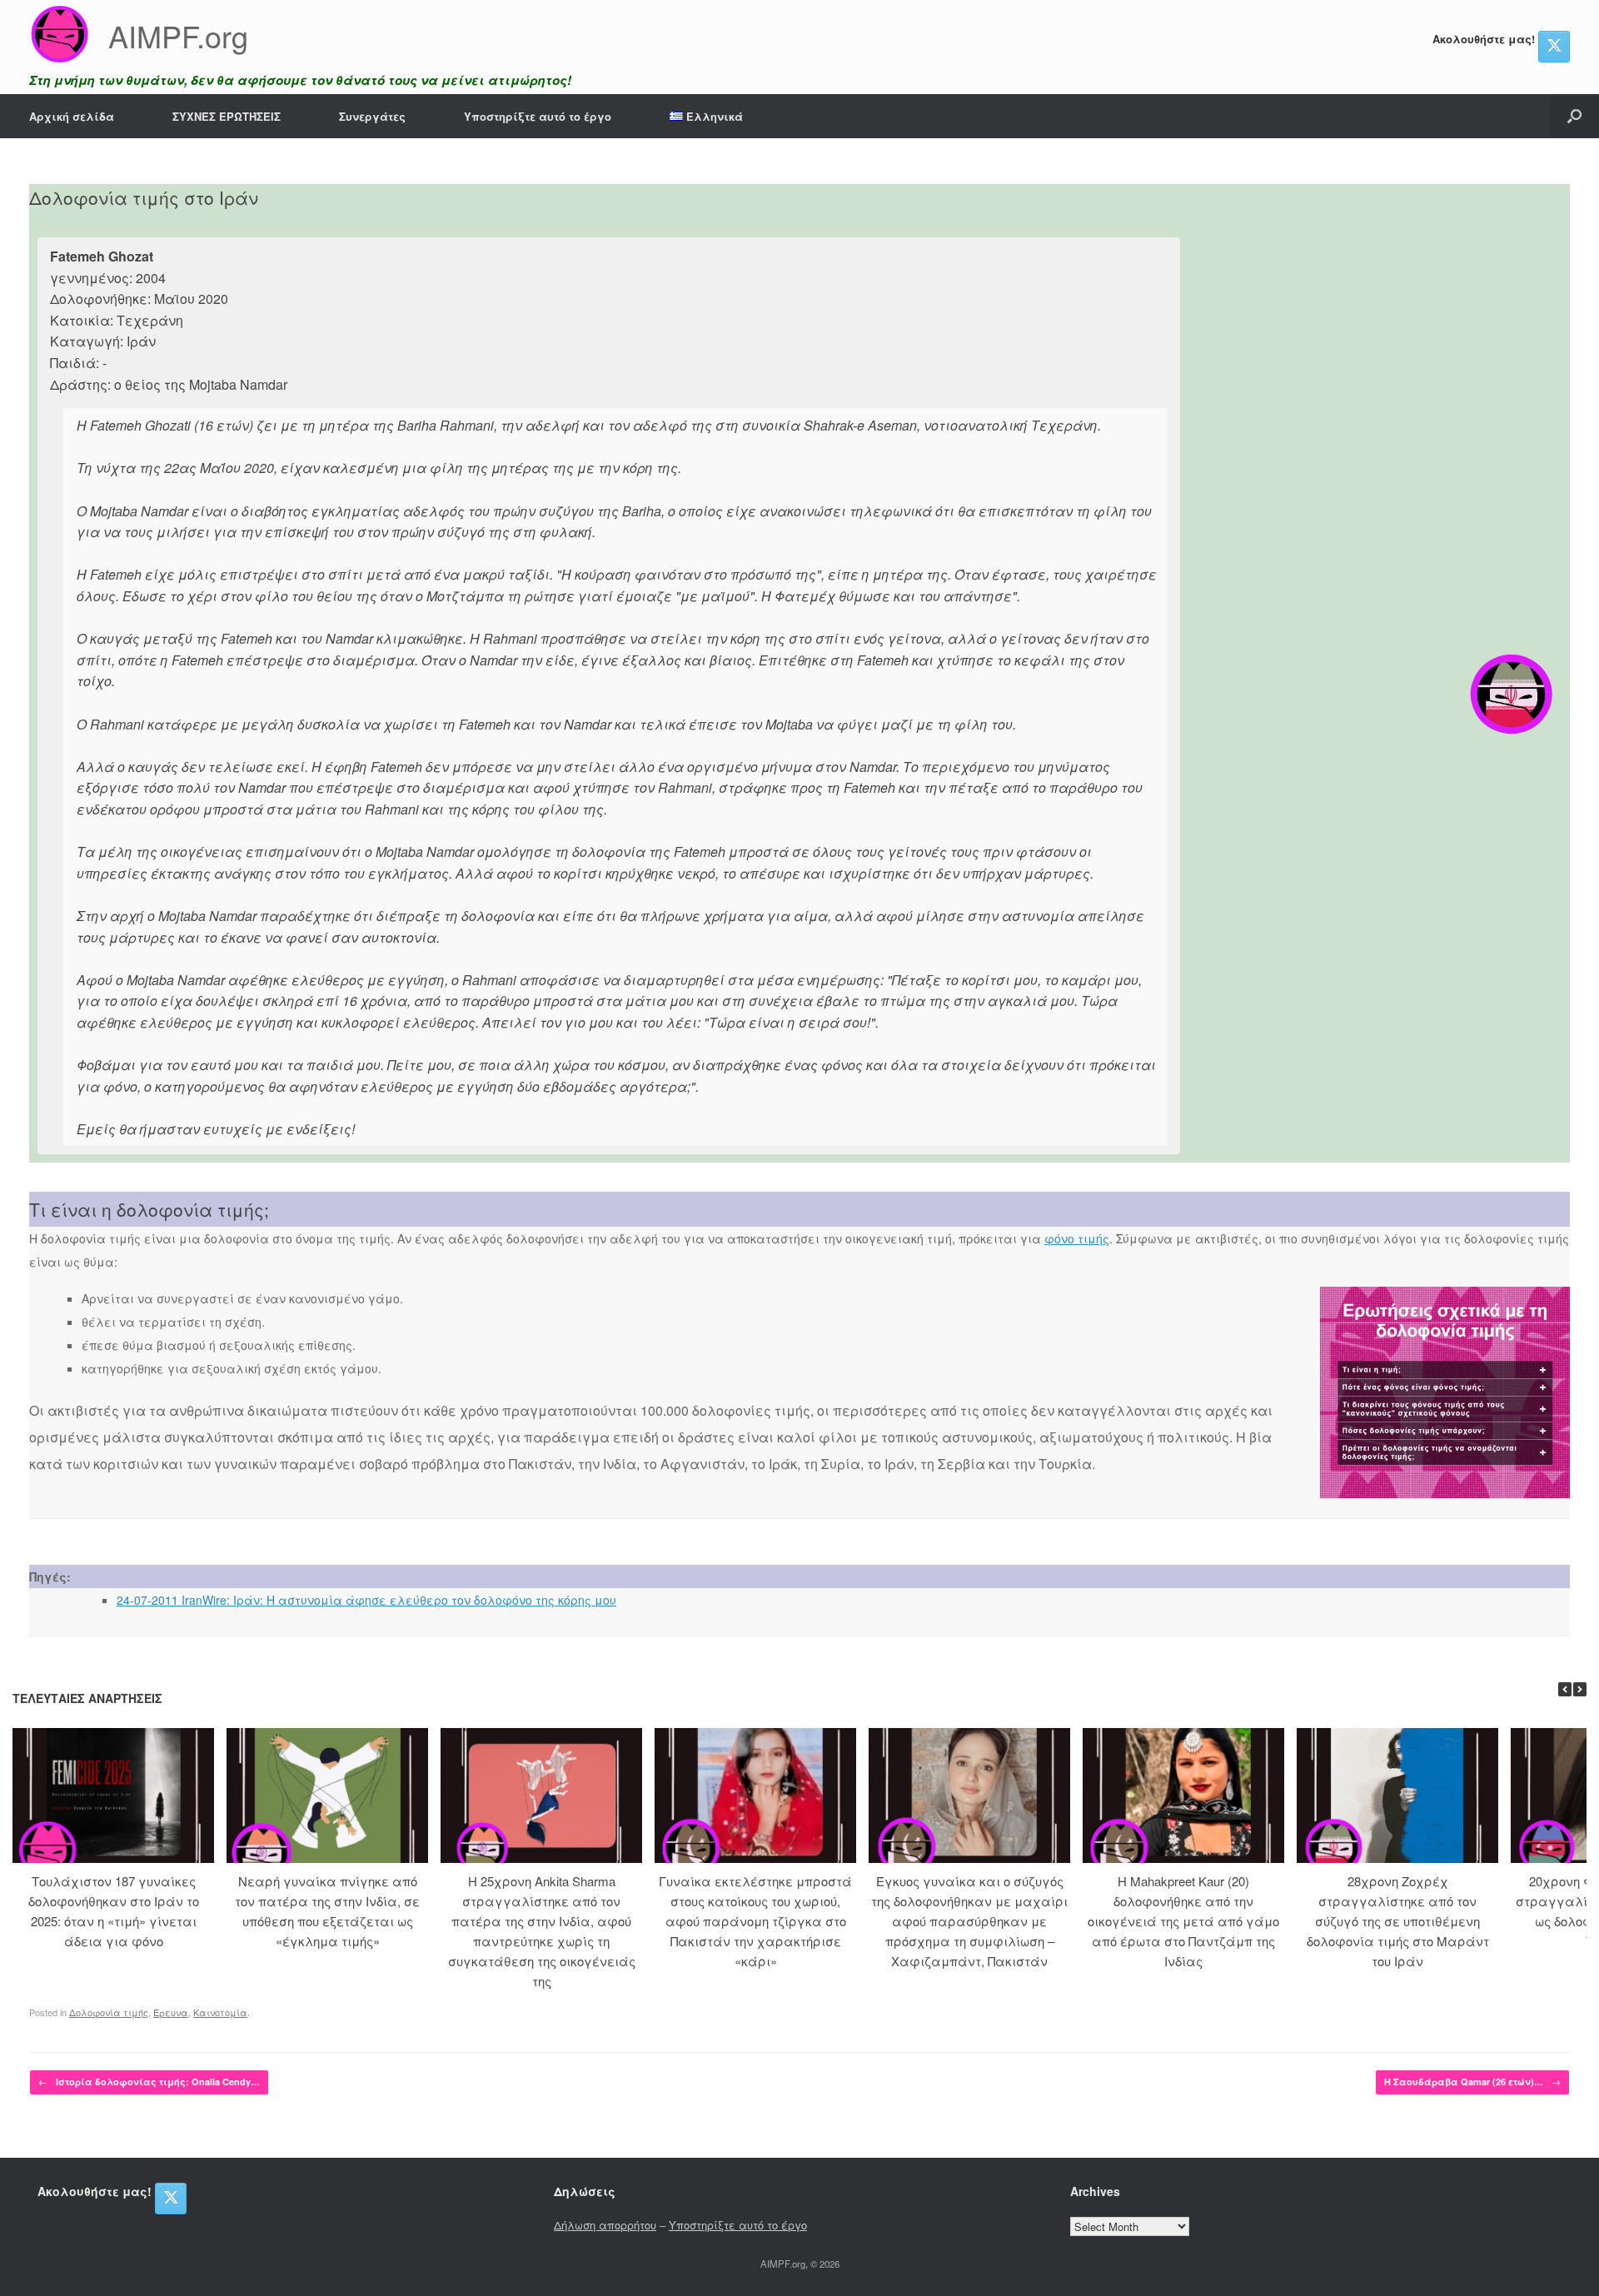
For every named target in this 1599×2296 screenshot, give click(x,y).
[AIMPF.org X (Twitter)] (1554, 47)
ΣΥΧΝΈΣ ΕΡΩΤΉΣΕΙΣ (227, 116)
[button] (1574, 116)
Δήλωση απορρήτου (605, 2225)
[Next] (1580, 1689)
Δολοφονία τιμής (109, 2012)
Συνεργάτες (372, 116)
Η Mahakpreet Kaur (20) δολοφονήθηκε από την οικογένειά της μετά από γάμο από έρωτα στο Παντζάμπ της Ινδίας (1183, 1921)
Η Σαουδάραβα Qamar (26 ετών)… (1472, 2082)
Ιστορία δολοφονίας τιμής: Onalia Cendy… (149, 2082)
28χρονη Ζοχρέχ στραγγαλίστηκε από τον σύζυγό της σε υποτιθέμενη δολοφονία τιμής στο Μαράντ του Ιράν (1398, 1921)
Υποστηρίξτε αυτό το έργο (538, 116)
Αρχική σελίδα (72, 116)
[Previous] (1565, 1689)
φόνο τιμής (1077, 1238)
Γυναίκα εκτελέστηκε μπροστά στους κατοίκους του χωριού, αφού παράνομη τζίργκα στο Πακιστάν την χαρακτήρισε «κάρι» (755, 1921)
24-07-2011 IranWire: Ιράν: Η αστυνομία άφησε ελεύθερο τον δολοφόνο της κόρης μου (366, 1600)
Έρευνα (171, 2012)
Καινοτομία (220, 2012)
